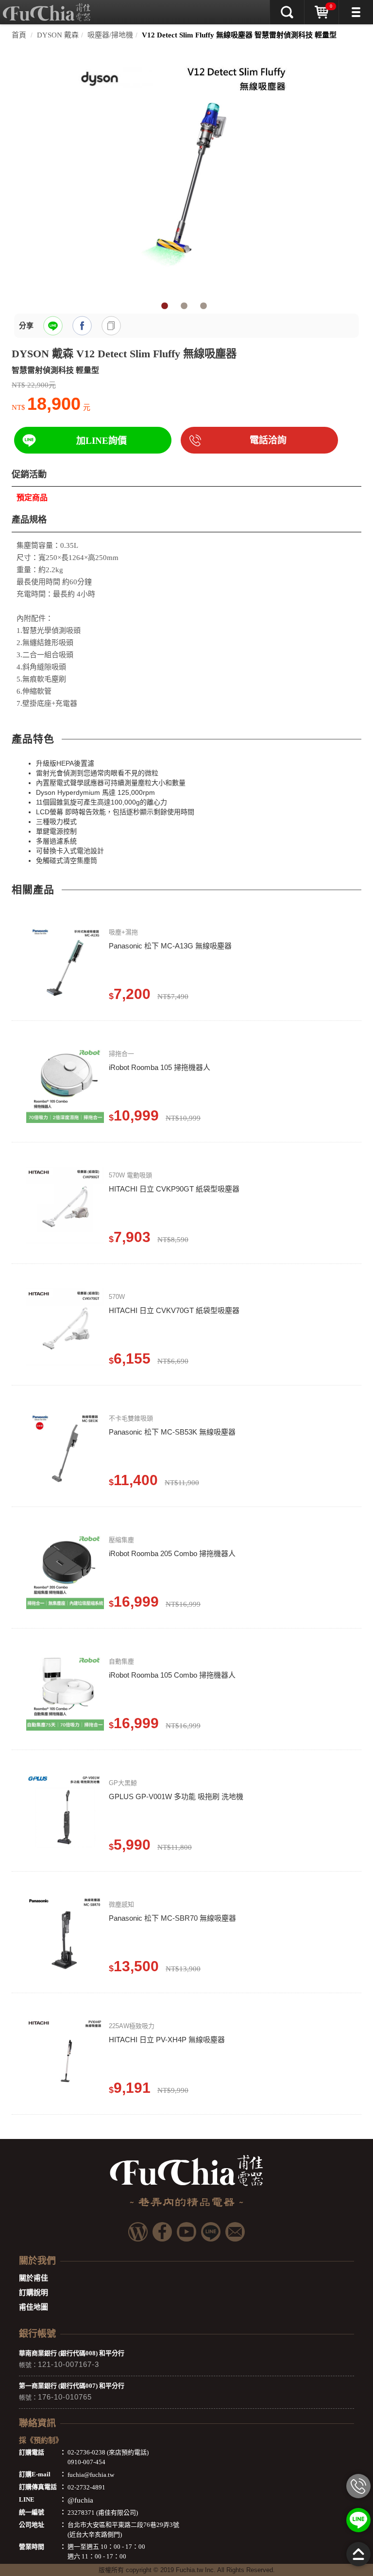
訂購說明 (34, 2293)
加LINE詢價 (102, 441)
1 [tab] (165, 306)
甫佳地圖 (34, 2307)
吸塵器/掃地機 (110, 35)
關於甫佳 (34, 2278)
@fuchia (80, 2500)
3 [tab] (203, 306)
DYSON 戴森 (58, 35)
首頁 (19, 35)
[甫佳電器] (47, 7)
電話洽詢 (268, 440)
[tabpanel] (186, 172)
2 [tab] (184, 306)
